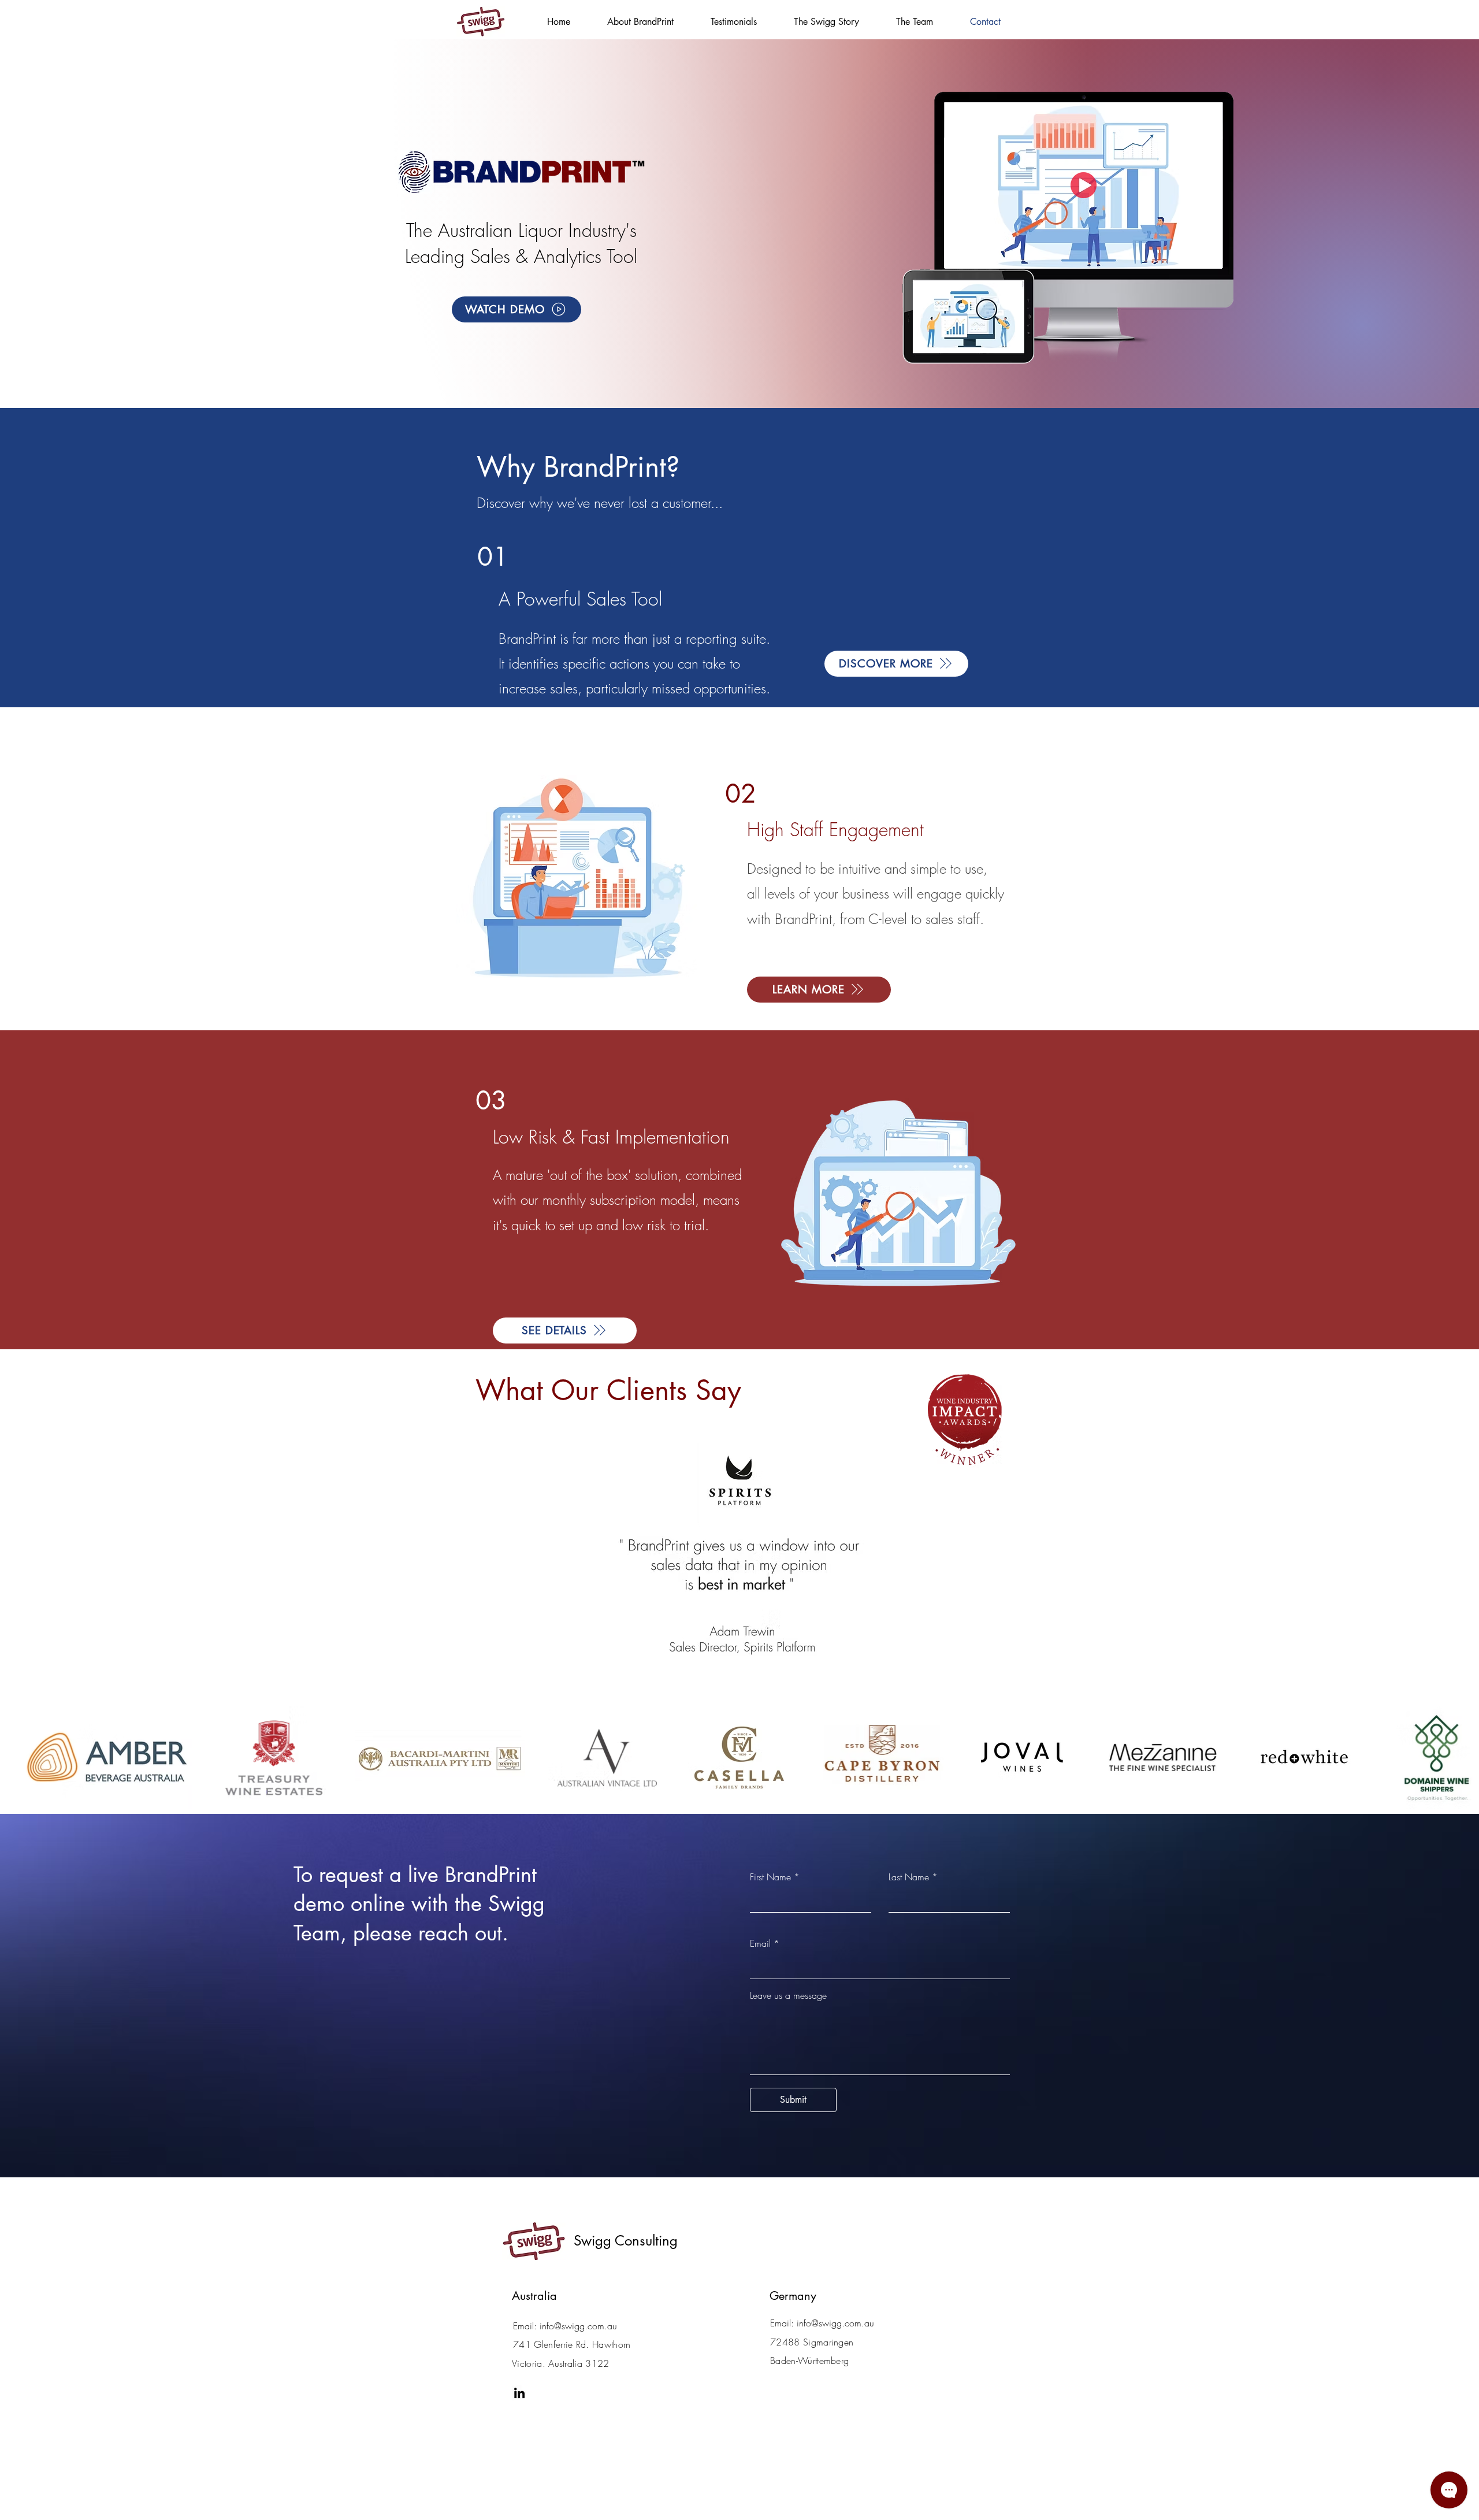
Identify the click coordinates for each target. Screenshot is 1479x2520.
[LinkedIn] (519, 2393)
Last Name (909, 1877)
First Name (770, 1877)
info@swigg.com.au (578, 2326)
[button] (516, 309)
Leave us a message (788, 1995)
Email (760, 1943)
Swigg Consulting (626, 2241)
